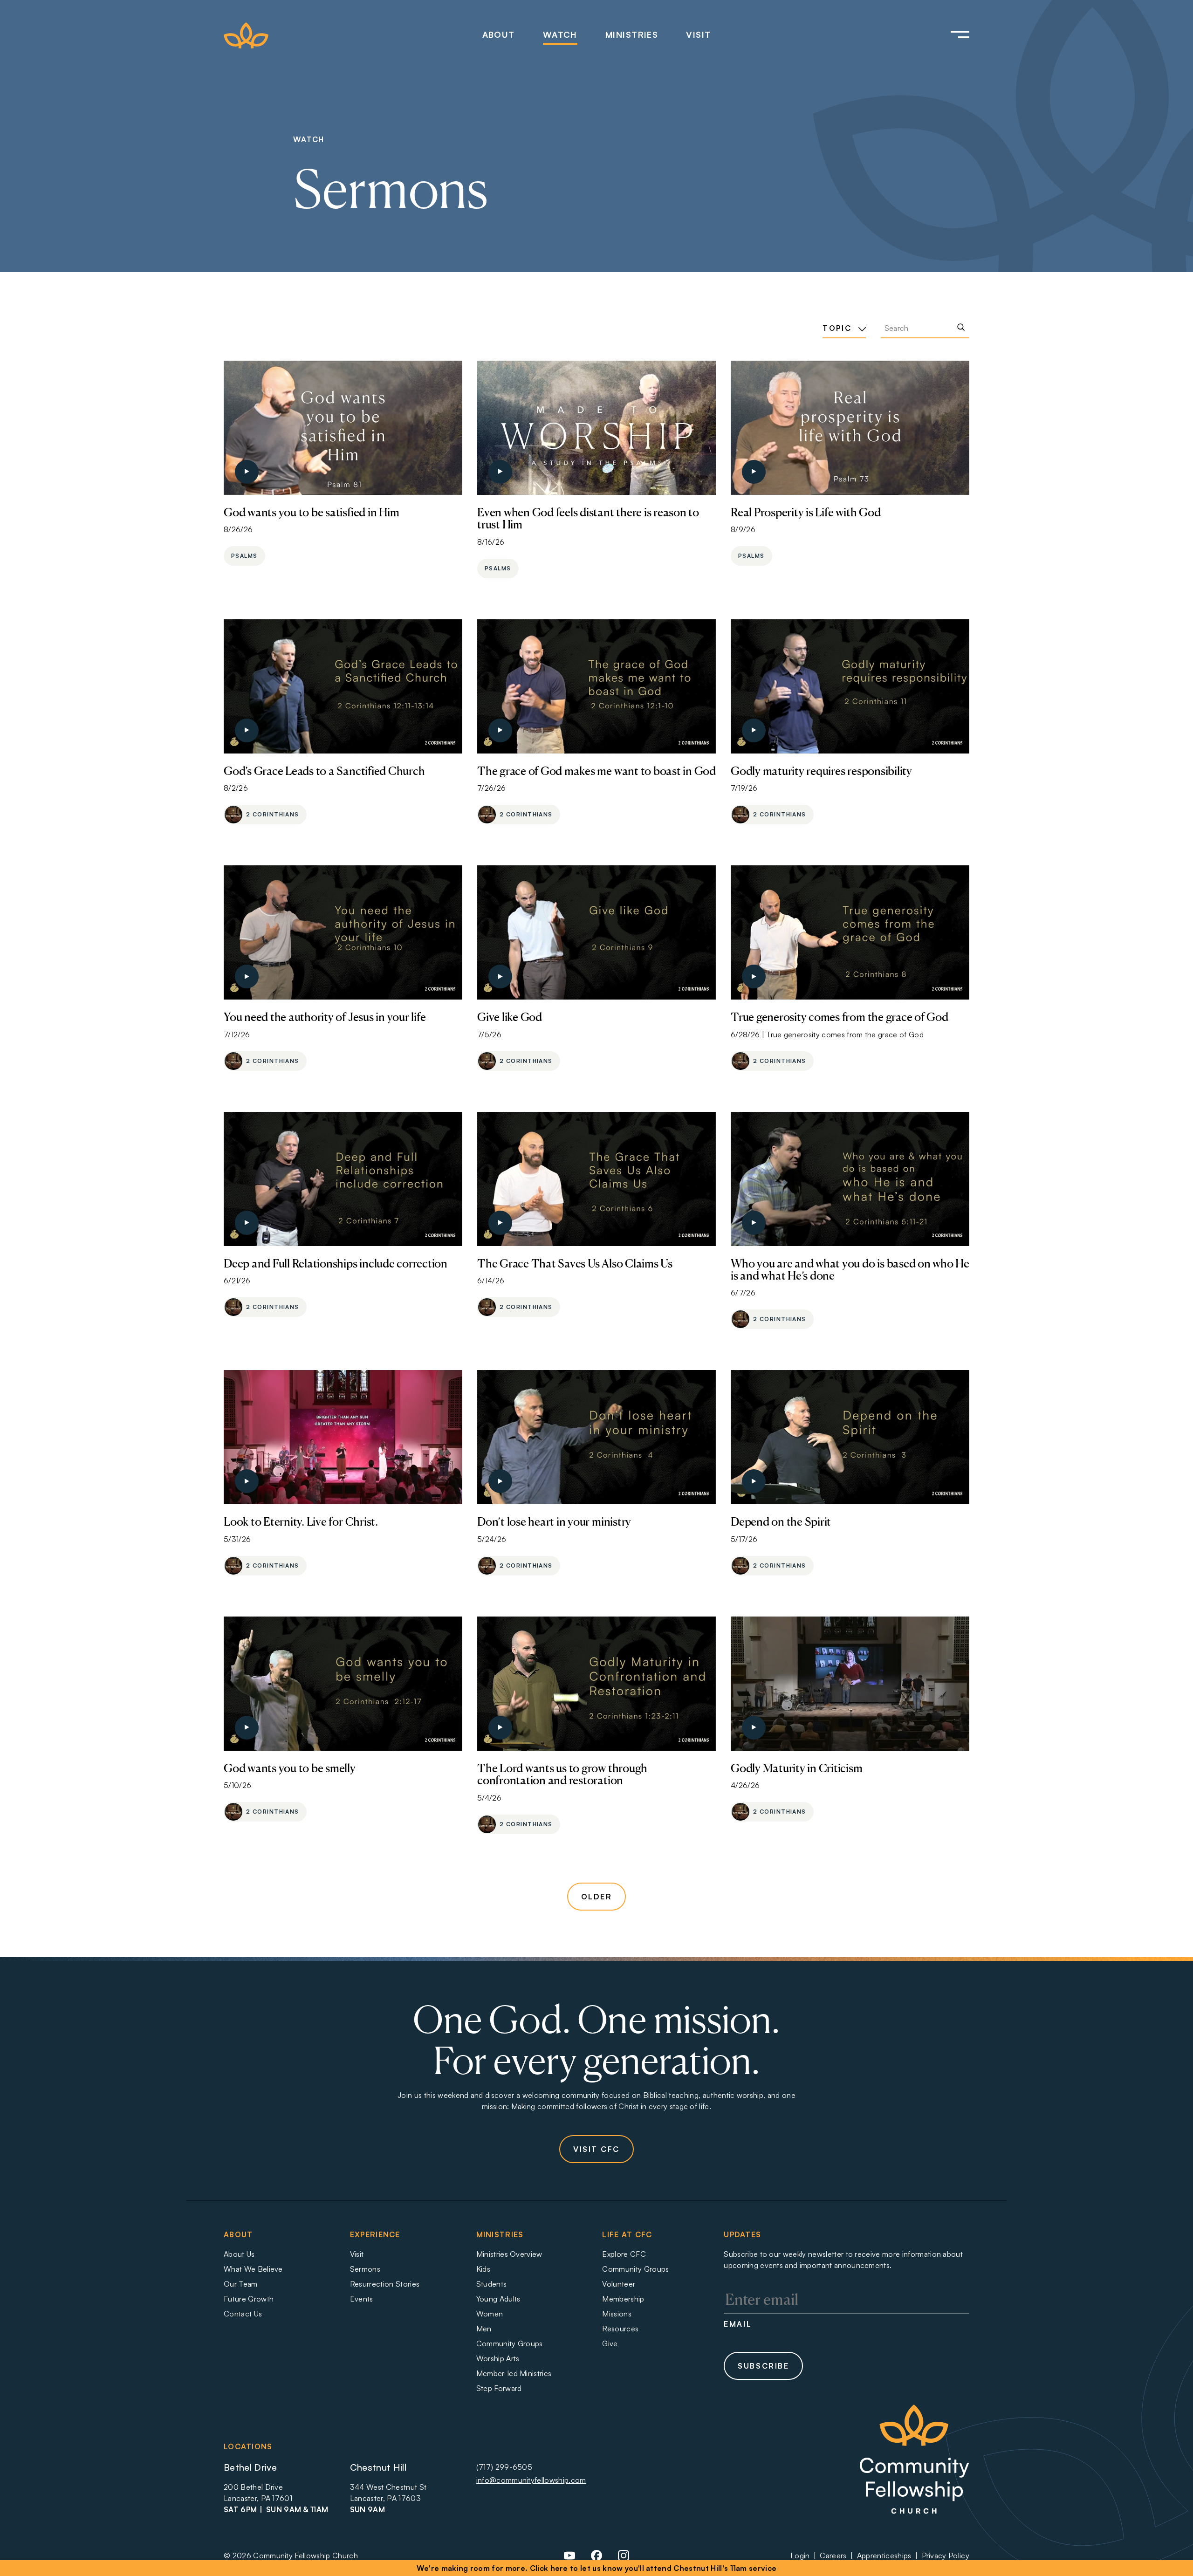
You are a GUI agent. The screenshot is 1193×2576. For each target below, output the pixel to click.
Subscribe (763, 2366)
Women (490, 2314)
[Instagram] (624, 2559)
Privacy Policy (946, 2555)
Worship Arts (498, 2358)
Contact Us (243, 2314)
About (499, 34)
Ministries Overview (509, 2254)
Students (492, 2284)
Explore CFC (624, 2254)
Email (738, 2324)
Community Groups (510, 2343)
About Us (239, 2254)
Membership (623, 2299)
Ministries (632, 34)
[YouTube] (569, 2559)
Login (800, 2555)
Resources (620, 2329)
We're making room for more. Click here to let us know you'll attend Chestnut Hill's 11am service (597, 2568)
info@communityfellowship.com (531, 2480)
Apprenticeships (884, 2555)
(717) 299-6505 (504, 2467)
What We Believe (253, 2269)
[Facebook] (596, 2559)
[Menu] (947, 35)
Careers (833, 2555)
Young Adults (498, 2299)
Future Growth (249, 2299)
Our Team (241, 2284)
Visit (698, 34)
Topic (838, 328)
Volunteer (619, 2284)
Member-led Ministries (514, 2373)
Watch (560, 34)
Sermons (365, 2269)
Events (362, 2299)
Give (610, 2343)
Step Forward (499, 2388)
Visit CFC (596, 2149)
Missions (617, 2314)
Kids (483, 2269)
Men (484, 2329)
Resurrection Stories (385, 2284)
